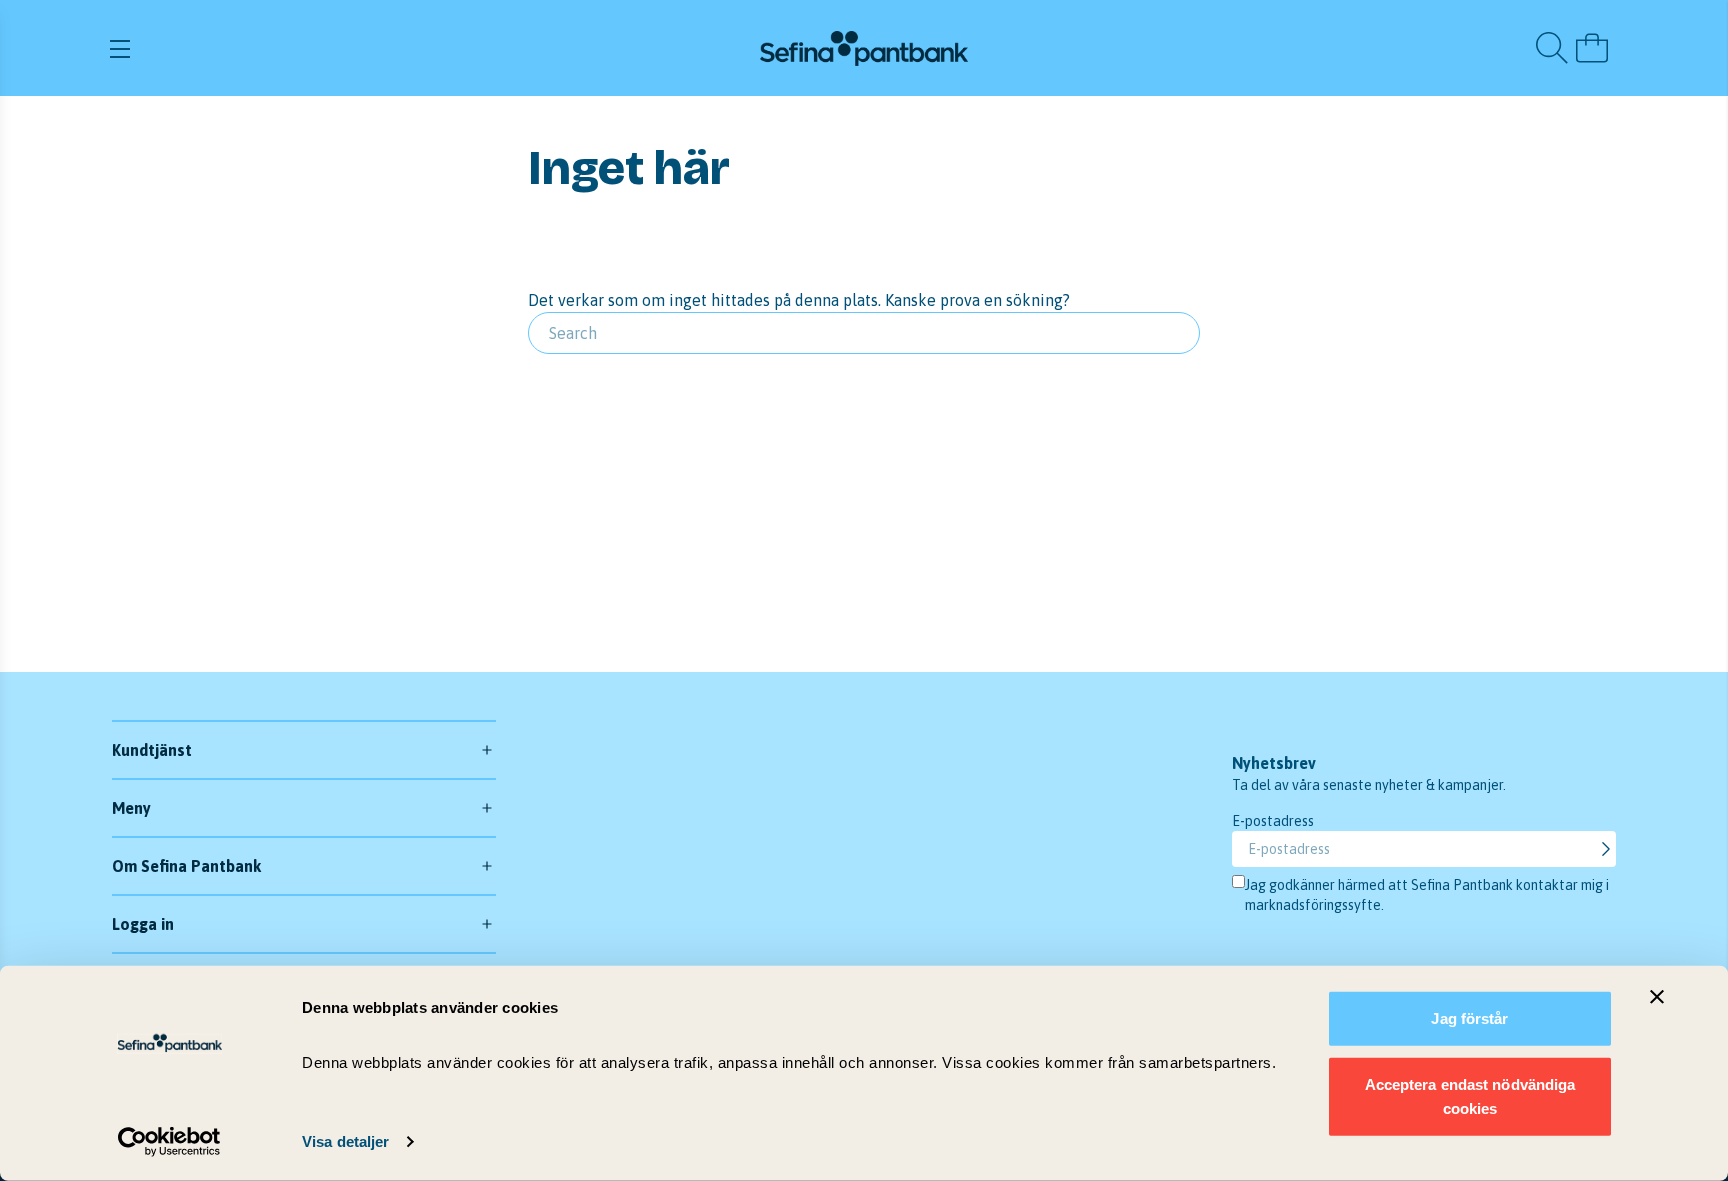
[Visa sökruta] (1552, 48)
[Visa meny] (357, 48)
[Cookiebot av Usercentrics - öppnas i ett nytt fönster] (169, 1142)
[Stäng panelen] (1657, 997)
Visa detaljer (345, 1141)
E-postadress (1273, 821)
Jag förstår (1469, 1018)
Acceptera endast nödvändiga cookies (1470, 1095)
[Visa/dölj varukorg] (1592, 48)
